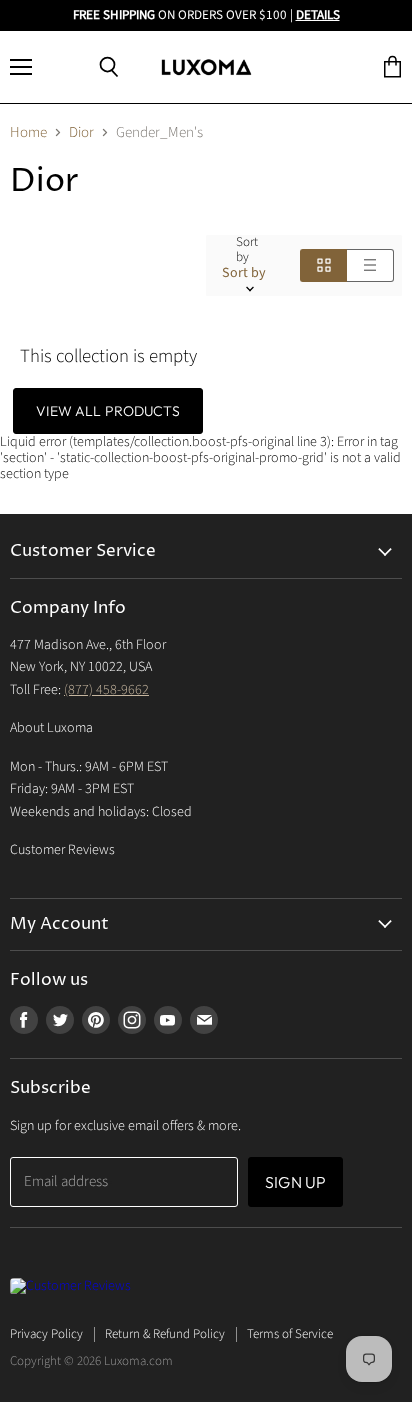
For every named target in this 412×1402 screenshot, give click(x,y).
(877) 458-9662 (106, 690)
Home (28, 132)
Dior (81, 132)
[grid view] (323, 265)
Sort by (247, 250)
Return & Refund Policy (165, 1334)
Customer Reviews (62, 850)
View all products (107, 411)
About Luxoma (51, 728)
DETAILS (318, 15)
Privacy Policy (46, 1334)
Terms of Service (290, 1334)
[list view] (370, 265)
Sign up (295, 1182)
